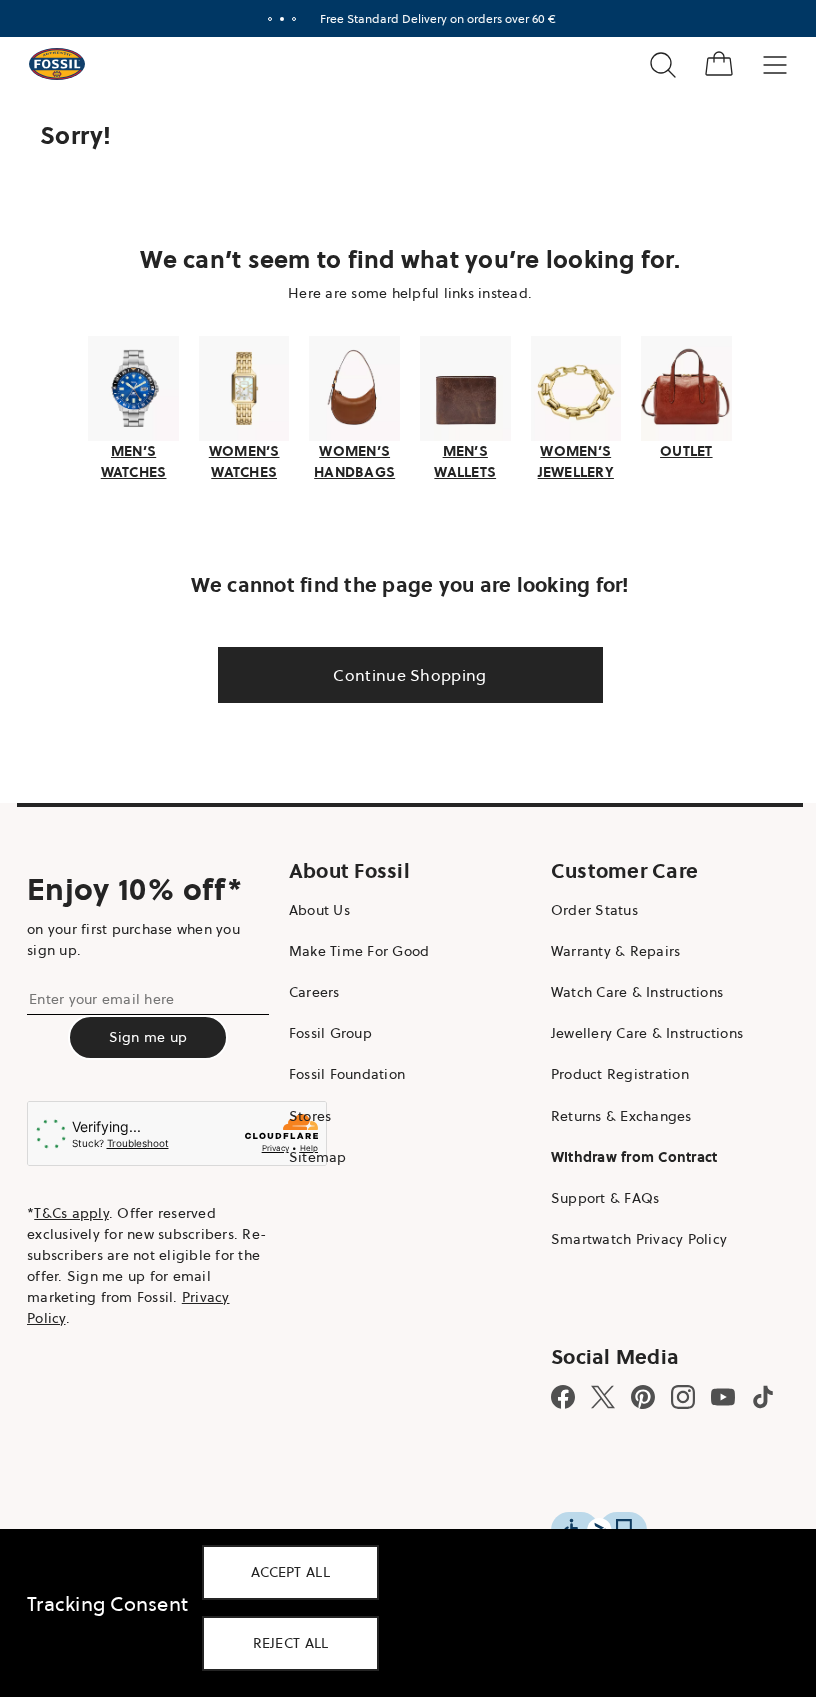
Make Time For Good (354, 948)
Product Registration (610, 1072)
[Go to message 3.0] (287, 19)
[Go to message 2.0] (275, 19)
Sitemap (313, 1154)
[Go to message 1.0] (263, 19)
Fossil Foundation (342, 1072)
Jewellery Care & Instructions (637, 1031)
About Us (314, 907)
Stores (305, 1113)
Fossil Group (325, 1031)
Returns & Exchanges (611, 1113)
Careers (309, 990)
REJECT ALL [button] (291, 1643)
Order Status (584, 907)
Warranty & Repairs (606, 948)
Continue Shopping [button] (402, 672)
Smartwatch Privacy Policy (629, 1237)
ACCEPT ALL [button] (290, 1572)
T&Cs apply (71, 1211)
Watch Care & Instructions (627, 990)
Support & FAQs (595, 1196)
